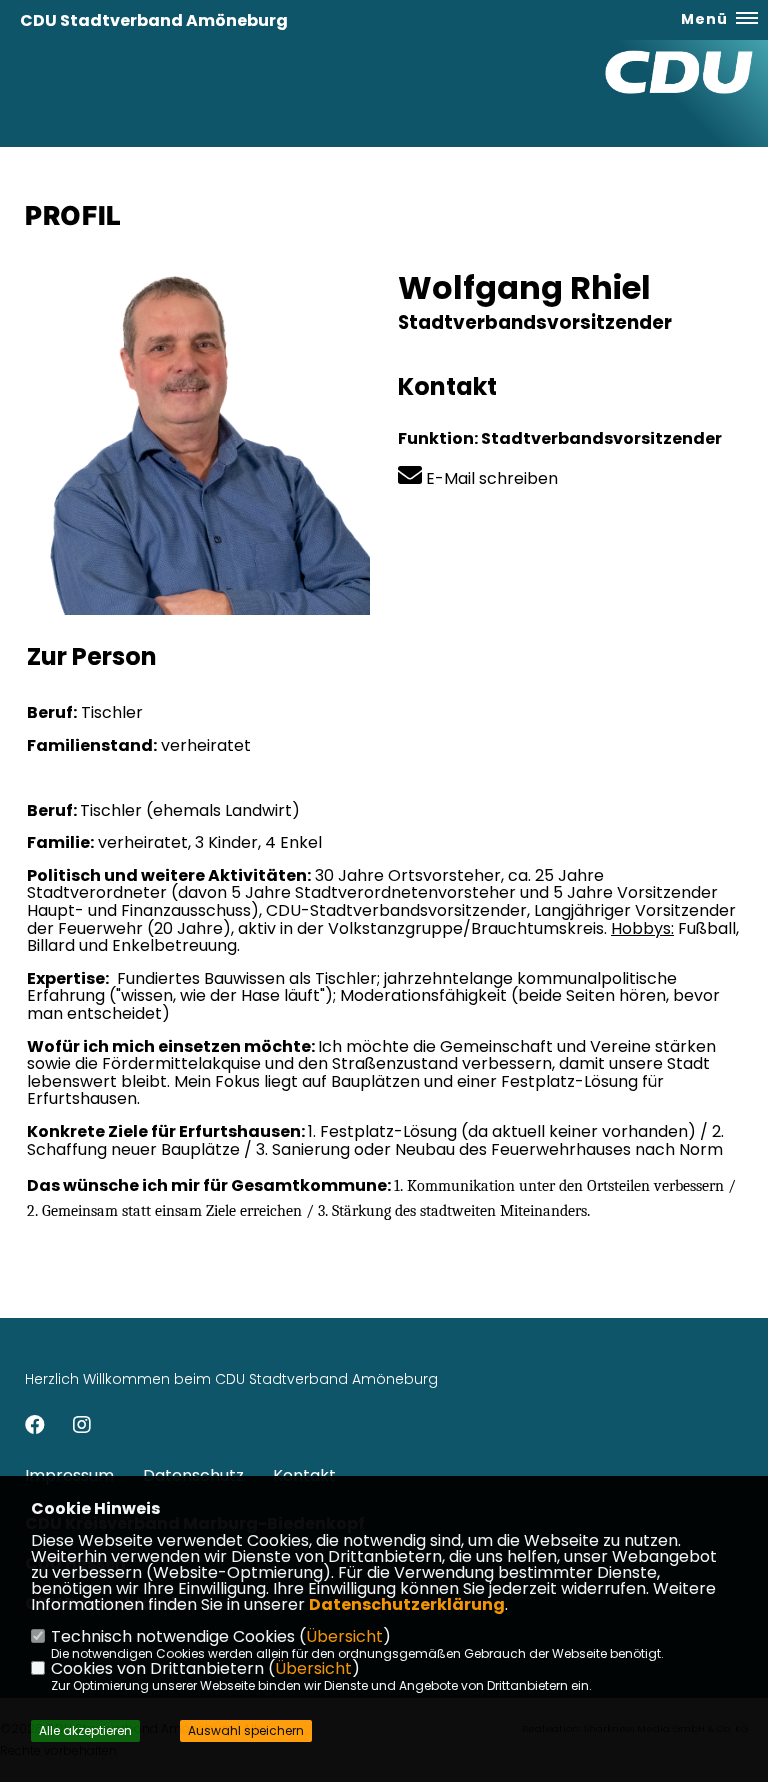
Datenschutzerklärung (407, 1604)
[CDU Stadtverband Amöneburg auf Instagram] (82, 1427)
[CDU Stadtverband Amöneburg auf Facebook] (35, 1427)
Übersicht (344, 1636)
